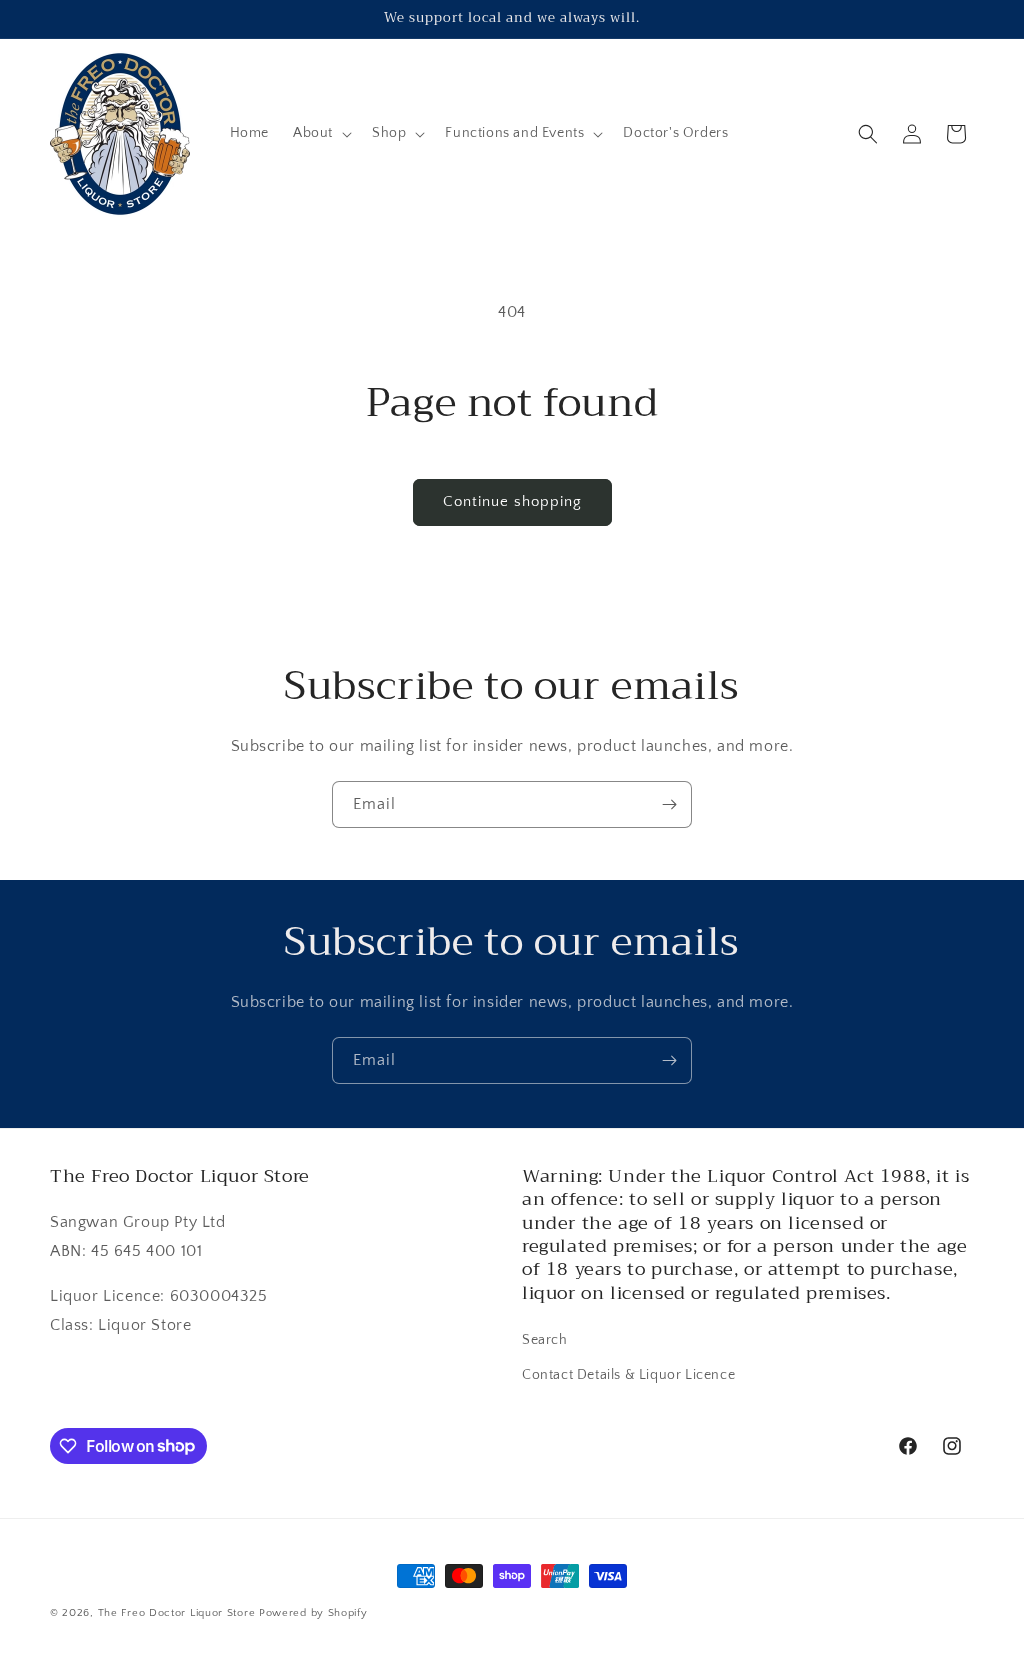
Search (545, 1340)
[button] (320, 133)
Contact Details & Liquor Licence (628, 1375)
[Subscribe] (669, 804)
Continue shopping (512, 501)
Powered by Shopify (313, 1613)
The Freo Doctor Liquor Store (177, 1613)
